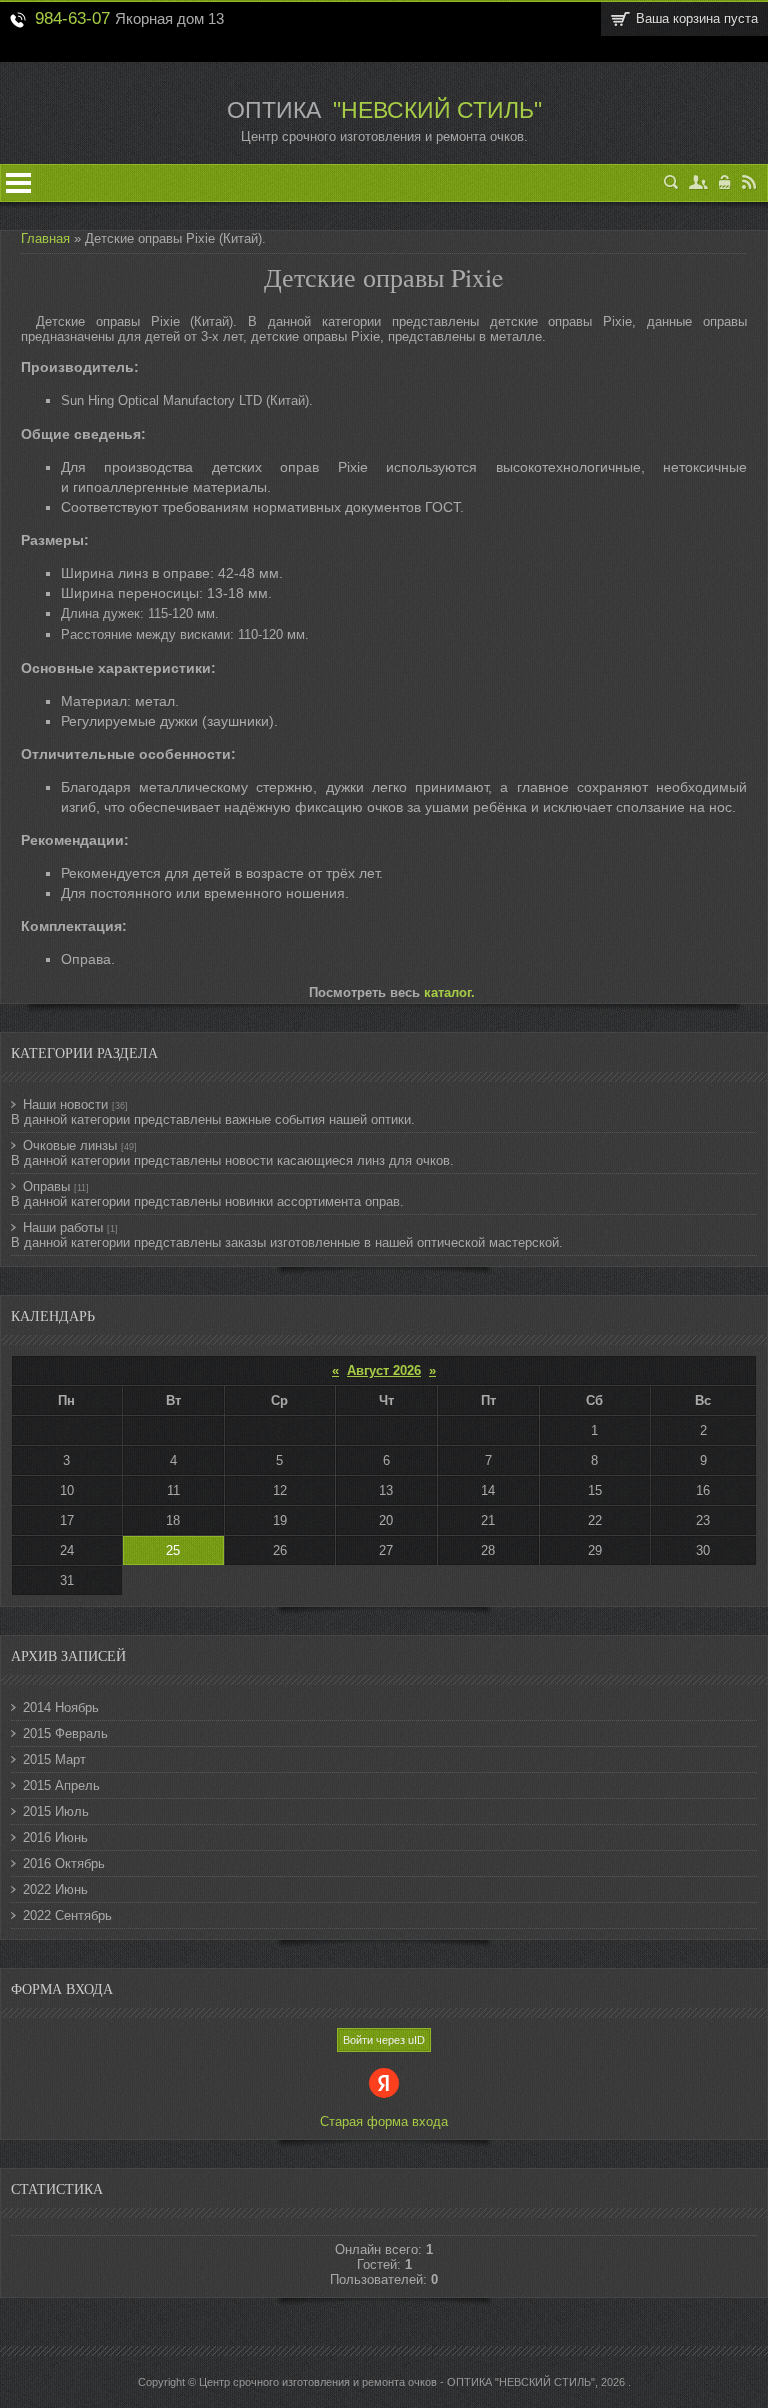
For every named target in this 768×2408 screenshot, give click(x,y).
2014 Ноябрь (61, 1707)
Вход (725, 182)
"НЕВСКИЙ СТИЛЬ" (434, 110)
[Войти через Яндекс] (384, 2083)
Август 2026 (384, 1370)
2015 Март (54, 1759)
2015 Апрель (61, 1785)
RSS (749, 182)
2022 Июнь (55, 1889)
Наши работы (63, 1227)
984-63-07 (72, 18)
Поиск (671, 182)
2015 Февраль (65, 1733)
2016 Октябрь (64, 1863)
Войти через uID (384, 2040)
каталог (447, 992)
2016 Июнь (55, 1837)
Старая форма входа (384, 2121)
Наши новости (65, 1104)
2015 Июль (56, 1811)
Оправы (46, 1186)
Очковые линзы (70, 1145)
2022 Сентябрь (67, 1915)
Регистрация (699, 182)
